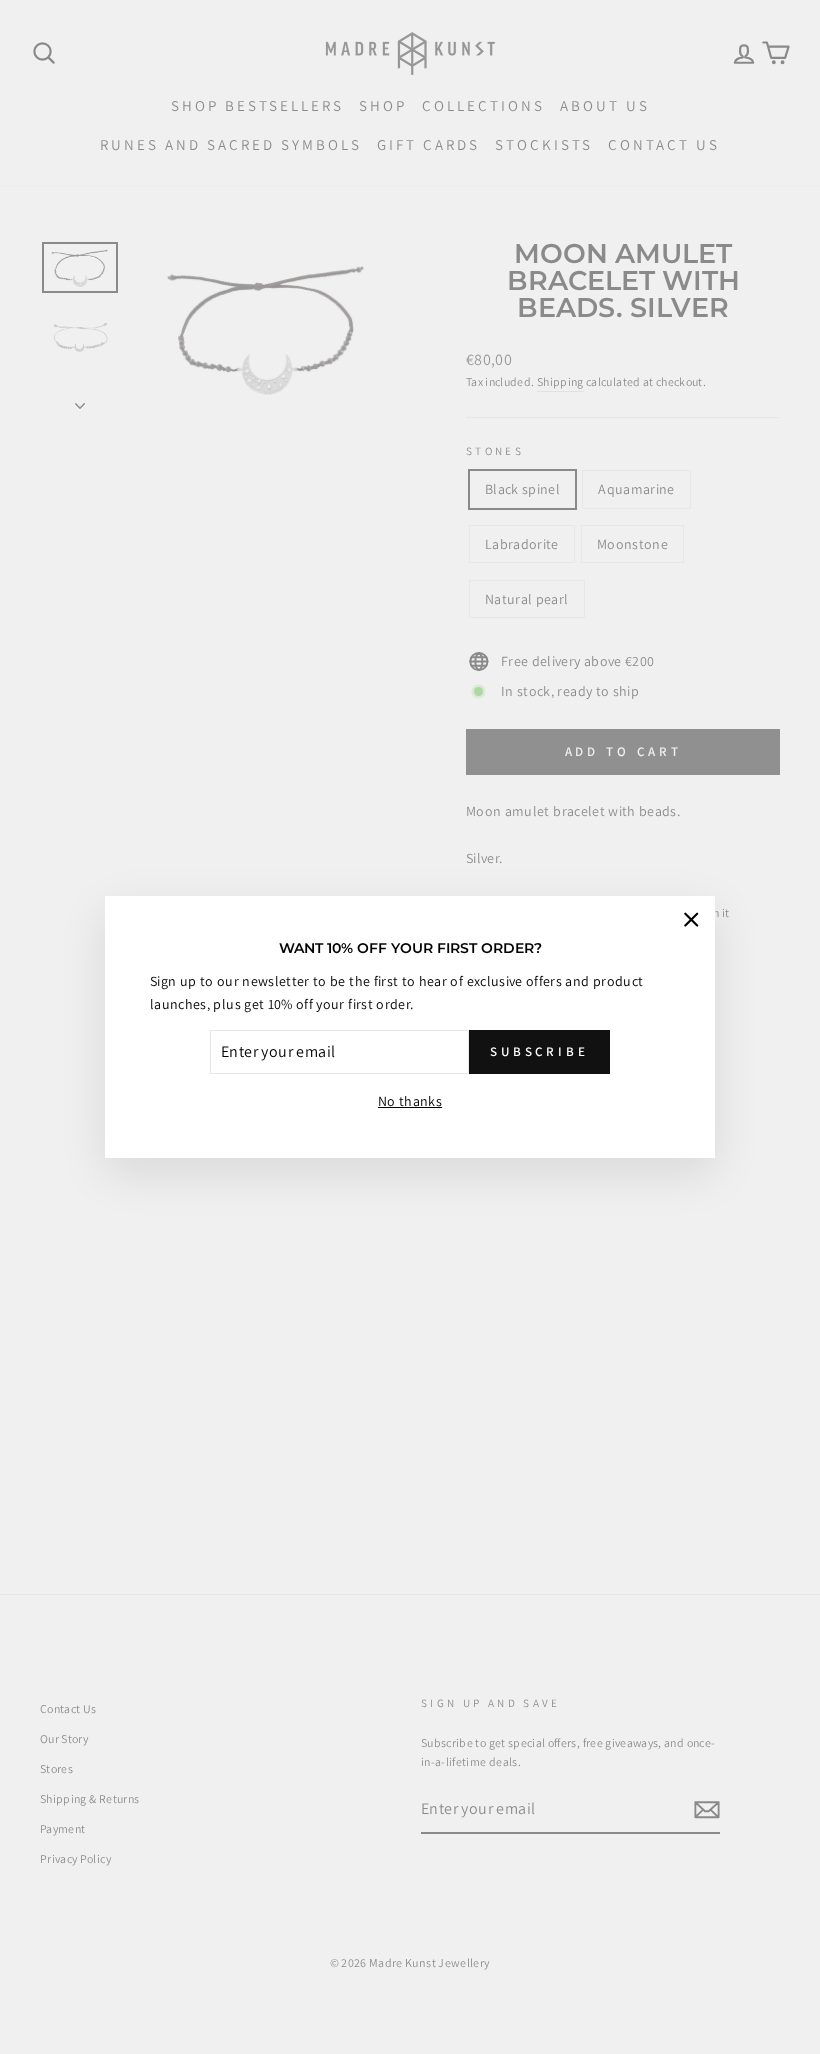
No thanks (410, 1101)
